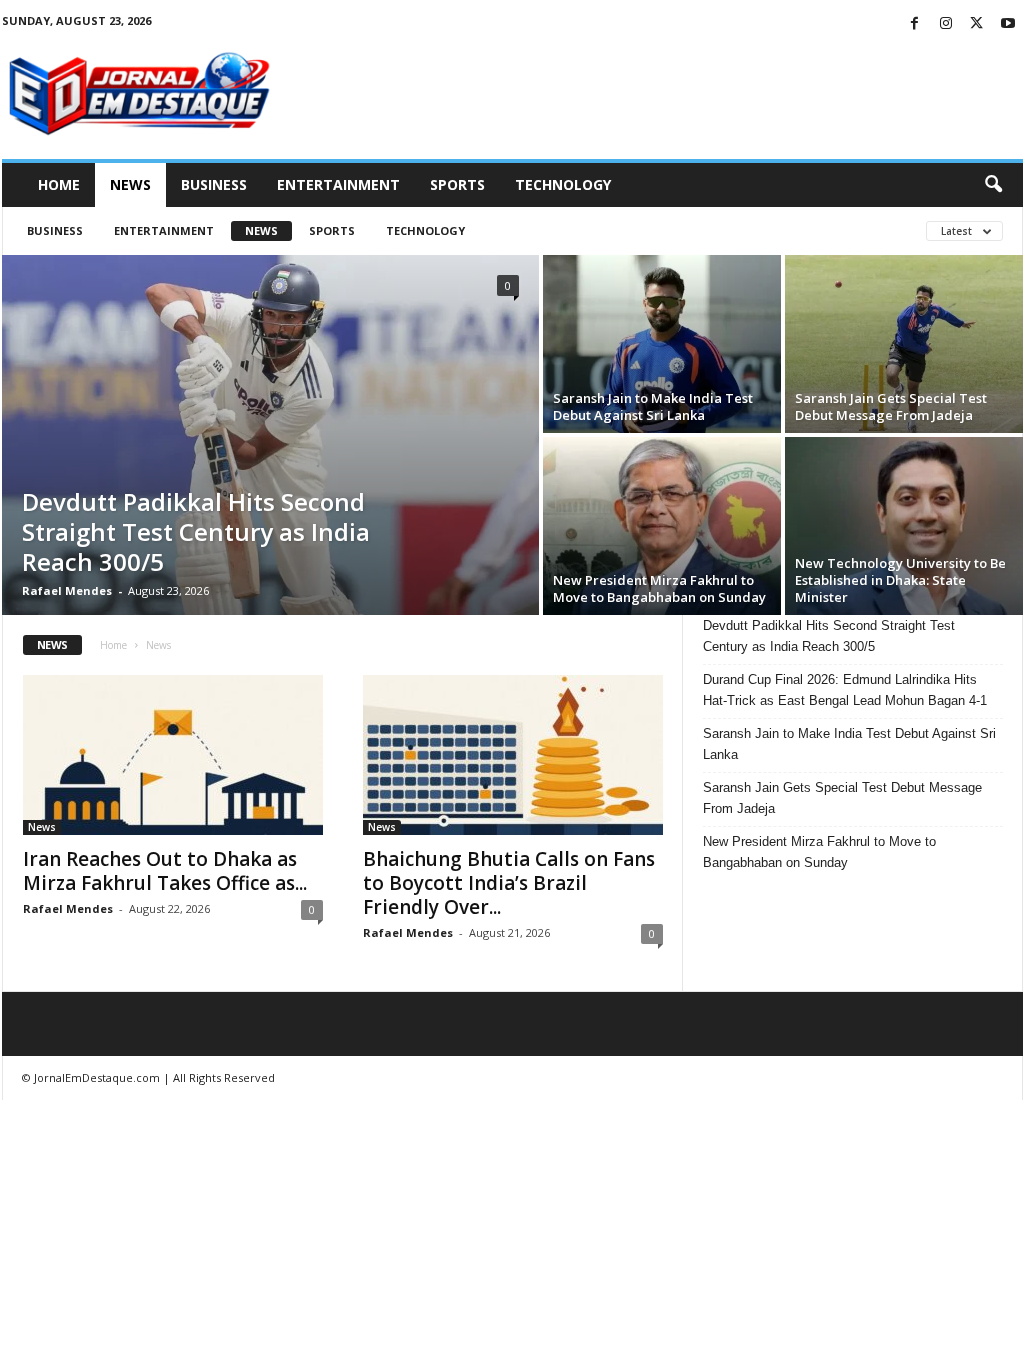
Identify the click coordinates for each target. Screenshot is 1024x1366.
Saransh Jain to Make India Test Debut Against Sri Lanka (653, 406)
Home (59, 184)
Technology (563, 184)
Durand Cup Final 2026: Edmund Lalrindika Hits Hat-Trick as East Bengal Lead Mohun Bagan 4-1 (845, 690)
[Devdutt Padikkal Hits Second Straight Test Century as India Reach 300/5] (270, 435)
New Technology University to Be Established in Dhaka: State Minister (900, 580)
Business (214, 184)
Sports (457, 184)
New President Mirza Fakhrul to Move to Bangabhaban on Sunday (659, 588)
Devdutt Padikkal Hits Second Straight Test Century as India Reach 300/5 (196, 531)
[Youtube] (1008, 24)
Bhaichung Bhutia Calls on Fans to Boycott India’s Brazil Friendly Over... (509, 883)
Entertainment (338, 184)
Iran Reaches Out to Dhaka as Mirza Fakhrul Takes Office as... (165, 871)
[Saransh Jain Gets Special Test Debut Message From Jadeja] (904, 344)
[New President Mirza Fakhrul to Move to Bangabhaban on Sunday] (662, 526)
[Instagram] (946, 24)
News (130, 184)
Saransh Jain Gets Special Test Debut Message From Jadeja (891, 406)
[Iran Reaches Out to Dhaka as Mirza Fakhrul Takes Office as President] (173, 755)
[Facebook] (915, 24)
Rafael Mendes (67, 590)
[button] (993, 185)
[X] (977, 24)
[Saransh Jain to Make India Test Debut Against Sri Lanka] (662, 344)
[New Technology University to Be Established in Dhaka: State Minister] (904, 526)
